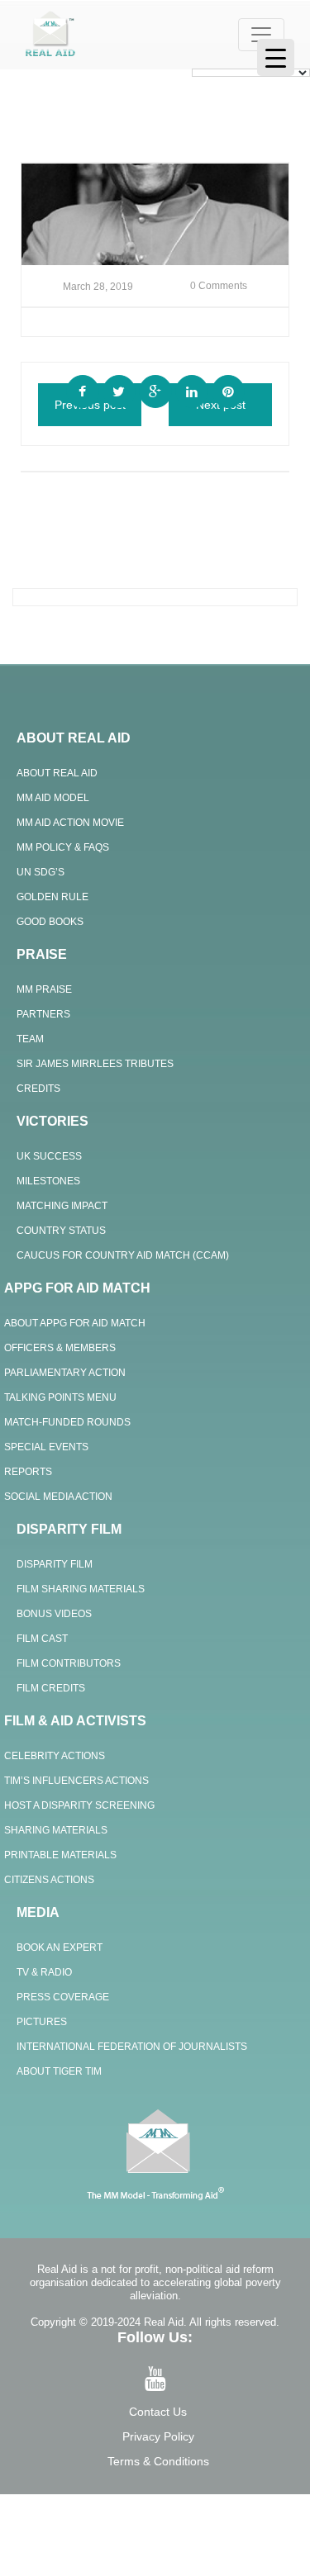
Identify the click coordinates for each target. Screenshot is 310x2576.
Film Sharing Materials (81, 1589)
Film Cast (42, 1639)
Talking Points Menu (60, 1397)
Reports (28, 1472)
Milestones (48, 1181)
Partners (43, 1014)
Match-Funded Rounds (67, 1422)
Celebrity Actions (55, 1756)
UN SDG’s (41, 872)
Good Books (50, 922)
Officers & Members (60, 1348)
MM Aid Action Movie (70, 823)
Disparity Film (55, 1564)
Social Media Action (58, 1497)
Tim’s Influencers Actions (76, 1781)
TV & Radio (44, 1972)
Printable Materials (60, 1855)
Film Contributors (69, 1663)
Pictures (42, 2022)
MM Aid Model (53, 798)
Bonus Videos (54, 1614)
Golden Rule (52, 897)
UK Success (49, 1156)
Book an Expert (60, 1947)
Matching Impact (62, 1206)
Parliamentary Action (65, 1373)
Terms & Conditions (158, 2461)
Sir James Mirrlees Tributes (95, 1064)
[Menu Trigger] (276, 57)
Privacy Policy (158, 2436)
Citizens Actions (49, 1880)
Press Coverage (63, 1997)
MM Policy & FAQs (63, 847)
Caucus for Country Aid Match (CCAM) (123, 1255)
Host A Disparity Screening (79, 1805)
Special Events (46, 1447)
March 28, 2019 (98, 287)
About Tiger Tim (59, 2071)
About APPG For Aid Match (75, 1323)
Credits (38, 1089)
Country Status (61, 1231)
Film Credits (51, 1688)
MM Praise (44, 989)
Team (30, 1039)
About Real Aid (57, 773)
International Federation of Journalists (132, 2047)
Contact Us (158, 2412)
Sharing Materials (56, 1830)
